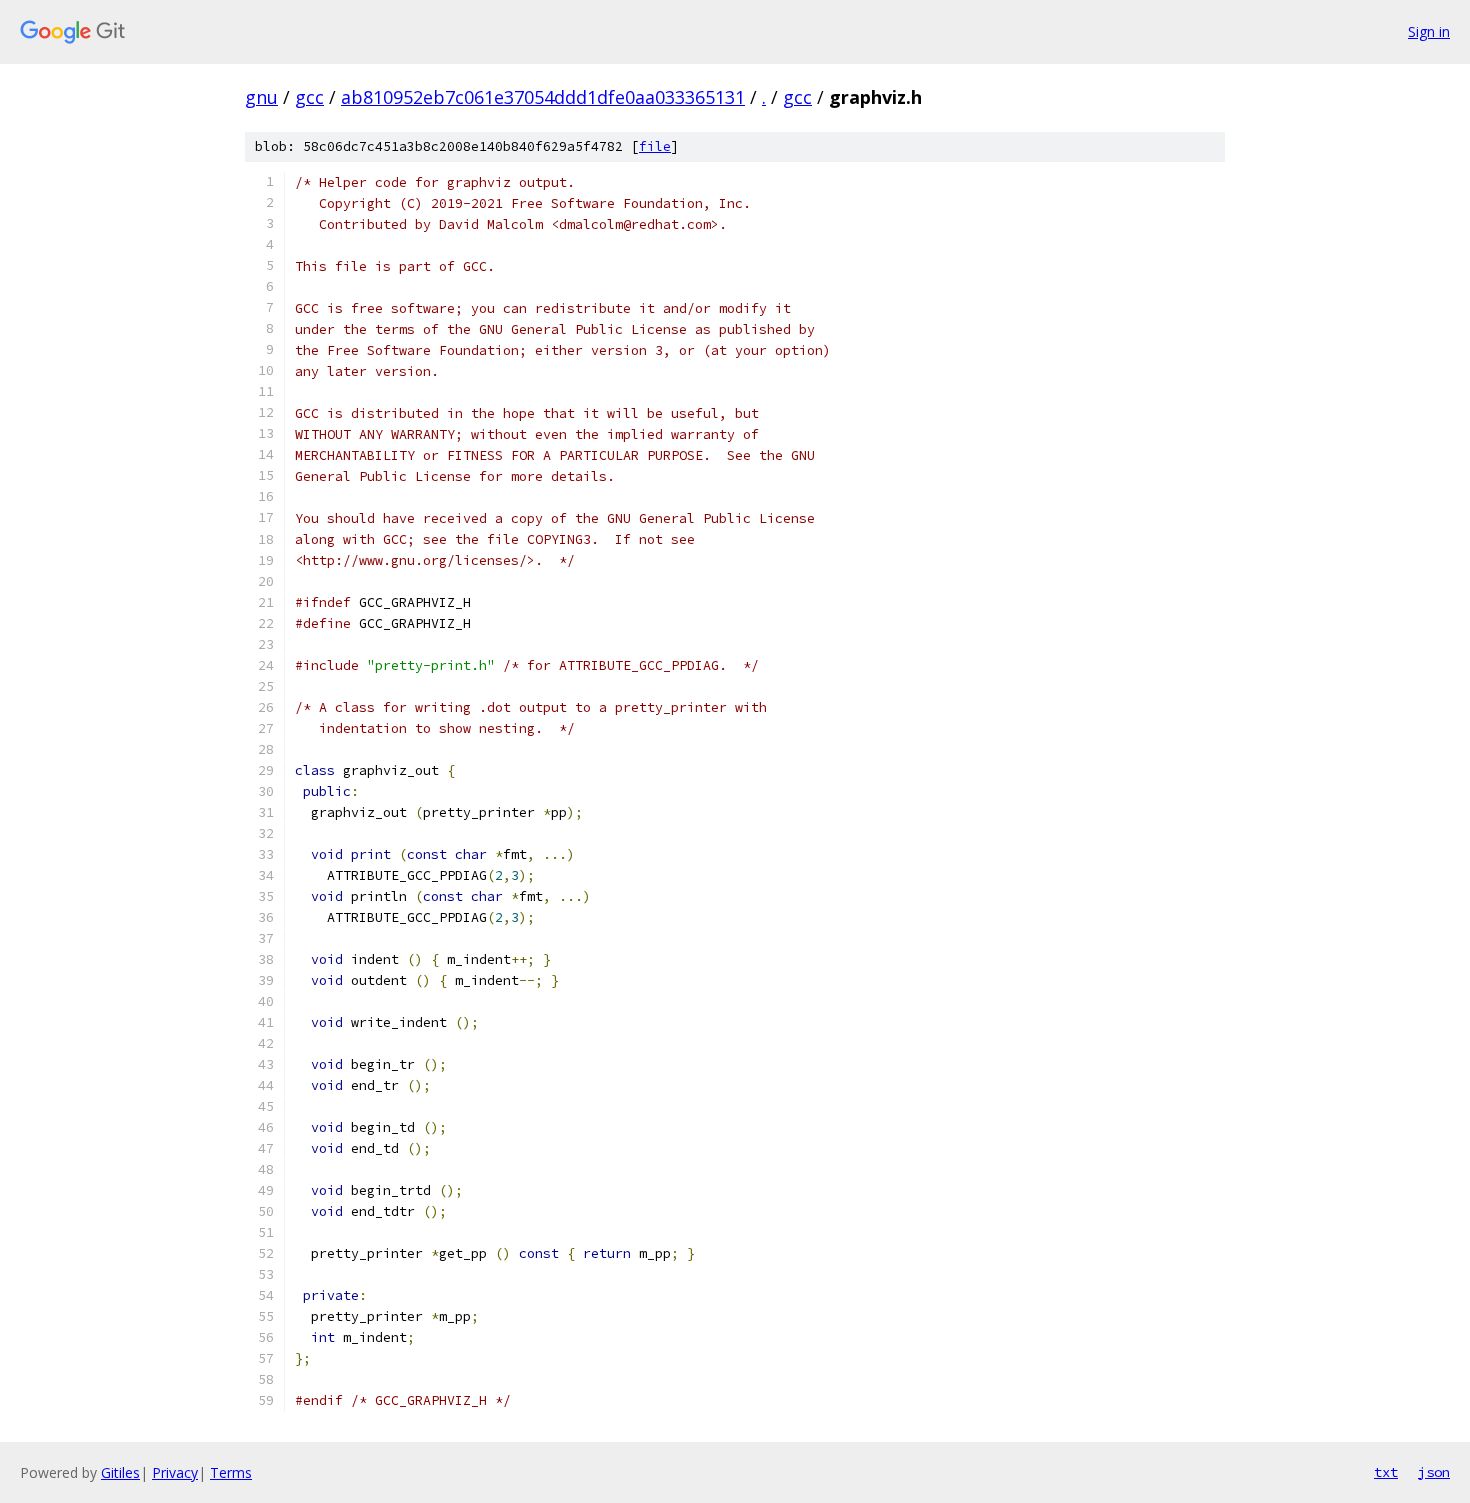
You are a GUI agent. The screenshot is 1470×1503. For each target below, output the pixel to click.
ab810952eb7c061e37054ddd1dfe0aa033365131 (543, 97)
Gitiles (120, 1472)
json (1434, 1472)
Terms (231, 1472)
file (655, 146)
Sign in (1429, 31)
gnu (261, 97)
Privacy (175, 1472)
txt (1386, 1472)
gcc (309, 97)
